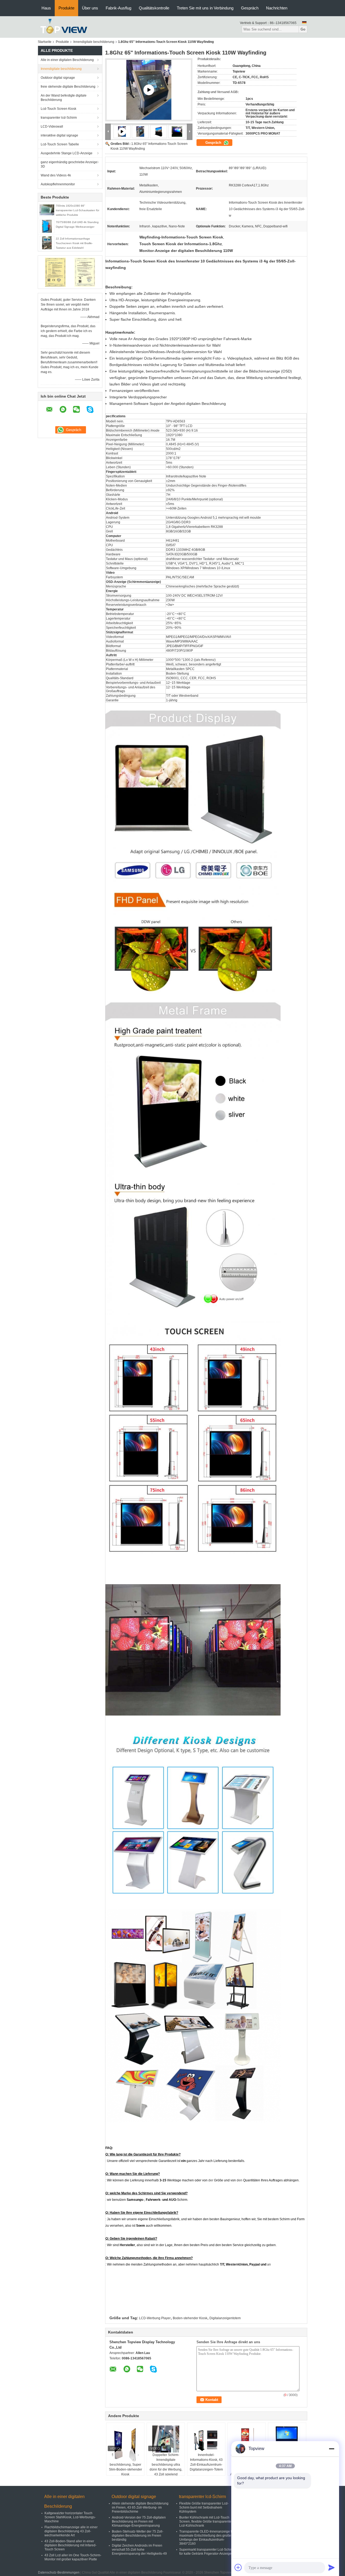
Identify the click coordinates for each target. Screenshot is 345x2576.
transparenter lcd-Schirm (59, 118)
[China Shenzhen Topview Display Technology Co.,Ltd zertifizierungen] (55, 272)
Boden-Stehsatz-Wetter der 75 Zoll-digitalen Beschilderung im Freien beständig (138, 2536)
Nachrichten (277, 8)
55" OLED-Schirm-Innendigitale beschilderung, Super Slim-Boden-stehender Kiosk (125, 2465)
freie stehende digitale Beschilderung (68, 87)
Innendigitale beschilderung (94, 42)
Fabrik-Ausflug (118, 8)
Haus (46, 8)
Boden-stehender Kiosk (190, 2318)
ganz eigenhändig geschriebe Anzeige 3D (69, 164)
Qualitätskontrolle (154, 8)
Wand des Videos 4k (56, 175)
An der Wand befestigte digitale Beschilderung (64, 98)
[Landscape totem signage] (149, 90)
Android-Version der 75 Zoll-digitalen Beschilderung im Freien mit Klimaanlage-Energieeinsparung (139, 2522)
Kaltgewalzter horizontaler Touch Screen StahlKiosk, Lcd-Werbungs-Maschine (70, 2517)
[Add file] (238, 2567)
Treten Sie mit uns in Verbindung (205, 8)
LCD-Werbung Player (155, 2318)
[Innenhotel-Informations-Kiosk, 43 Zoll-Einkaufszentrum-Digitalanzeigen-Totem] (206, 2439)
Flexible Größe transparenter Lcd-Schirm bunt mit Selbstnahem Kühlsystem (204, 2507)
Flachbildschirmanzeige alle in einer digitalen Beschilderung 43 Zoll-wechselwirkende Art (71, 2531)
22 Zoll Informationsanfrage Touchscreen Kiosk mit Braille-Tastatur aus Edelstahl (74, 243)
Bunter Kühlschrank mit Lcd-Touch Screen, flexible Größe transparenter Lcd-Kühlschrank (206, 2522)
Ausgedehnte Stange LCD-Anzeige (67, 153)
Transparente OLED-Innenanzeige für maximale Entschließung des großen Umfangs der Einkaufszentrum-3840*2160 (207, 2538)
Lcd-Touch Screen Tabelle (60, 144)
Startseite (45, 42)
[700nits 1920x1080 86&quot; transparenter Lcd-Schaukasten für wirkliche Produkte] (47, 210)
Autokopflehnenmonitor (58, 184)
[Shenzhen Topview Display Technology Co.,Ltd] (64, 27)
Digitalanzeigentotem (225, 2318)
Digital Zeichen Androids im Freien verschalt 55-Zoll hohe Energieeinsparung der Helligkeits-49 (139, 2550)
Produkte (66, 8)
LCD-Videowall (52, 127)
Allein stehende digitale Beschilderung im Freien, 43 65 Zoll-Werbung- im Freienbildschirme (140, 2507)
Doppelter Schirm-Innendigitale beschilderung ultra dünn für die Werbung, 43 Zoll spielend (166, 2465)
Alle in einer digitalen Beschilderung (67, 60)
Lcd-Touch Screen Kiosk (58, 109)
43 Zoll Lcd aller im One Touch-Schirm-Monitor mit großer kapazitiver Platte (73, 2557)
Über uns (90, 8)
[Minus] (332, 2449)
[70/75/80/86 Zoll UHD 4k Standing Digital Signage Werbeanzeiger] (47, 226)
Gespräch (250, 8)
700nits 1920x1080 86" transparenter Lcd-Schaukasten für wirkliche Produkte (77, 210)
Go (303, 29)
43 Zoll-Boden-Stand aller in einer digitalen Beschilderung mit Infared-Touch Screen (70, 2545)
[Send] (332, 2567)
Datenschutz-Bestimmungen (59, 2572)
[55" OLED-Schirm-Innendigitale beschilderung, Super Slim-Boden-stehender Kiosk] (125, 2444)
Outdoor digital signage (58, 78)
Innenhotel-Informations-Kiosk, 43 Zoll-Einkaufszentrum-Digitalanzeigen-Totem (206, 2462)
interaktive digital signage (59, 135)
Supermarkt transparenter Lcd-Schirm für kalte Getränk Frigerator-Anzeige (207, 2552)
